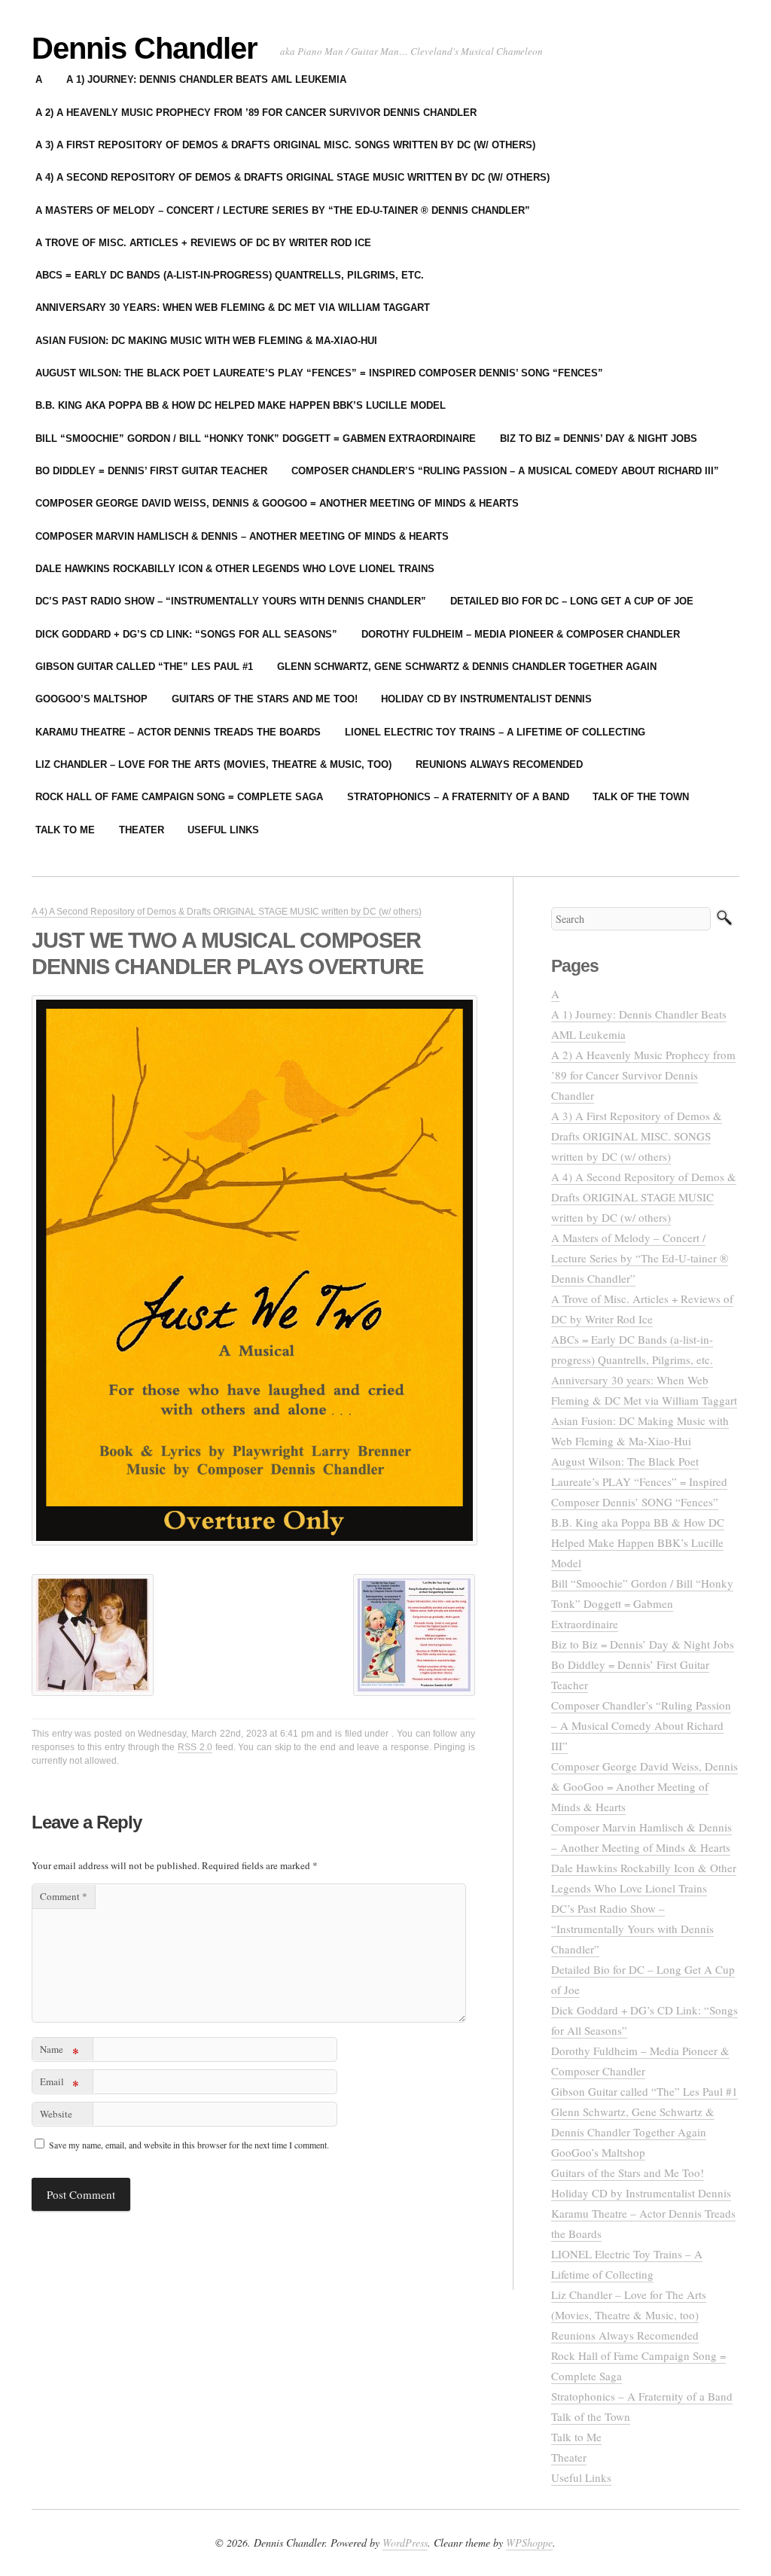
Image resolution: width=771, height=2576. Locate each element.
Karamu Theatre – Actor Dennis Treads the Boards (178, 732)
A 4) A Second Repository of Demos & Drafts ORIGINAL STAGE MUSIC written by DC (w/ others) (293, 177)
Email (59, 2084)
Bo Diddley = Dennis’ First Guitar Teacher (151, 471)
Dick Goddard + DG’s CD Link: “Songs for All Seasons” (186, 634)
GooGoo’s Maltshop (91, 699)
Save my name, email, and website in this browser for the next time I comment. (189, 2145)
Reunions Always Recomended (499, 764)
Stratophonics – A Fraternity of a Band (458, 797)
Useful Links (223, 830)
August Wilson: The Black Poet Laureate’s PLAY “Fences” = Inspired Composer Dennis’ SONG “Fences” (319, 373)
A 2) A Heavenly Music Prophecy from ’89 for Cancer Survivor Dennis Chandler (256, 113)
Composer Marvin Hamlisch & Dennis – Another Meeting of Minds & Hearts (242, 536)
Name (59, 2052)
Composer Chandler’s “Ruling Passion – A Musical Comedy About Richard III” (505, 471)
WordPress (405, 2543)
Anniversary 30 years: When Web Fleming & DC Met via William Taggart (233, 308)
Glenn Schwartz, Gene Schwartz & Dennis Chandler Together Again (467, 667)
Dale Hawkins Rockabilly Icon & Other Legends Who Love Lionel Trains (235, 569)
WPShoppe (529, 2543)
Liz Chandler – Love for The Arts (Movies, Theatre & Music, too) (213, 764)
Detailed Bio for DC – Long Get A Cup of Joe (572, 601)
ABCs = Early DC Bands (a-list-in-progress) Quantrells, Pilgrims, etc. (230, 275)
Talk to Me (65, 830)
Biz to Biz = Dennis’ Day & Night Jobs (599, 438)
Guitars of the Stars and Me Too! (265, 699)
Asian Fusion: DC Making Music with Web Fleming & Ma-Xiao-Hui (206, 341)
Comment (64, 1896)
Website (56, 2114)
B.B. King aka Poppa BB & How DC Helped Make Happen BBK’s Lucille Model (241, 405)
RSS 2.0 (195, 1747)
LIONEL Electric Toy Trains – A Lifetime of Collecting (495, 732)
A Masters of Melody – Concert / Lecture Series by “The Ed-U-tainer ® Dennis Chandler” (283, 210)
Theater (142, 830)
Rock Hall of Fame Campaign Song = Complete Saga (179, 797)
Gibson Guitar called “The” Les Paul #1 (144, 667)
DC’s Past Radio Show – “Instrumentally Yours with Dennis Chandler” (231, 601)
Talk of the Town (641, 797)
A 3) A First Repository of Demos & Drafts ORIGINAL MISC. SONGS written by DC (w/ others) (285, 145)
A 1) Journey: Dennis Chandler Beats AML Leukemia (206, 79)
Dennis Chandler (145, 48)
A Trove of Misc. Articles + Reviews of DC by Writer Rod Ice (203, 243)
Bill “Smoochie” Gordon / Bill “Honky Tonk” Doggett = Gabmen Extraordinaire (256, 438)
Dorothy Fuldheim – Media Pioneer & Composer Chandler (521, 634)
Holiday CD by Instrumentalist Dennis (486, 699)
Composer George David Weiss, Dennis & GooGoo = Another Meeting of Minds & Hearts (277, 503)
